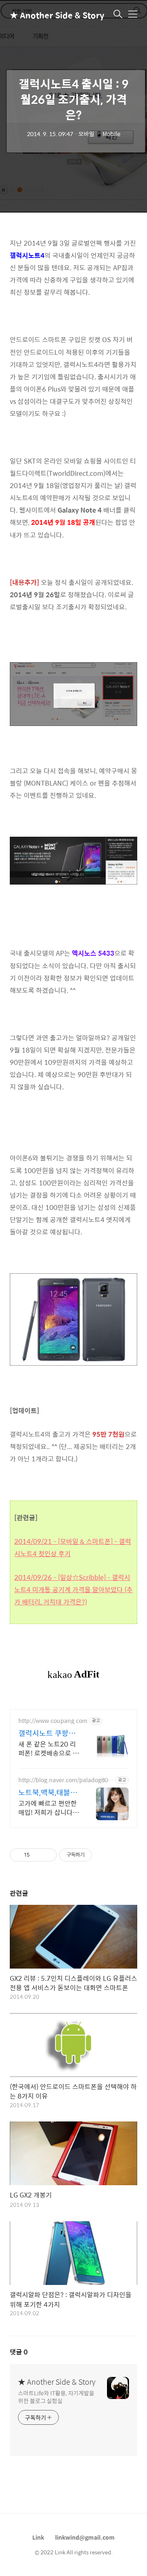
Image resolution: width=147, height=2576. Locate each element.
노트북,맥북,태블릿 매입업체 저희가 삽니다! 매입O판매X (48, 1792)
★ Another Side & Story (51, 15)
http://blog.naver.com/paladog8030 (65, 1780)
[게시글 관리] (48, 1855)
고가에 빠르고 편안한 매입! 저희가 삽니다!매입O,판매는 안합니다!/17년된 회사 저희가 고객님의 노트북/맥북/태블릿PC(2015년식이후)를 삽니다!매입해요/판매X (49, 1808)
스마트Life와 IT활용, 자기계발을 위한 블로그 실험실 (56, 2397)
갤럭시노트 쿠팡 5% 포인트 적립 (43, 1733)
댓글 (19, 2352)
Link (38, 2537)
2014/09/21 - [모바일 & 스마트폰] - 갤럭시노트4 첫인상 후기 (73, 1547)
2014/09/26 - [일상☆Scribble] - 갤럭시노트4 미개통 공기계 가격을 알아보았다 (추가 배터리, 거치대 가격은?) (73, 1589)
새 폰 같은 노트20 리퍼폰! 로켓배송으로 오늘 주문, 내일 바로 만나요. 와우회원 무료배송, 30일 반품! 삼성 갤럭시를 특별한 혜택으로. (49, 1748)
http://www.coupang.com (53, 1721)
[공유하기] (37, 1855)
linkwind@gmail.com (85, 2537)
